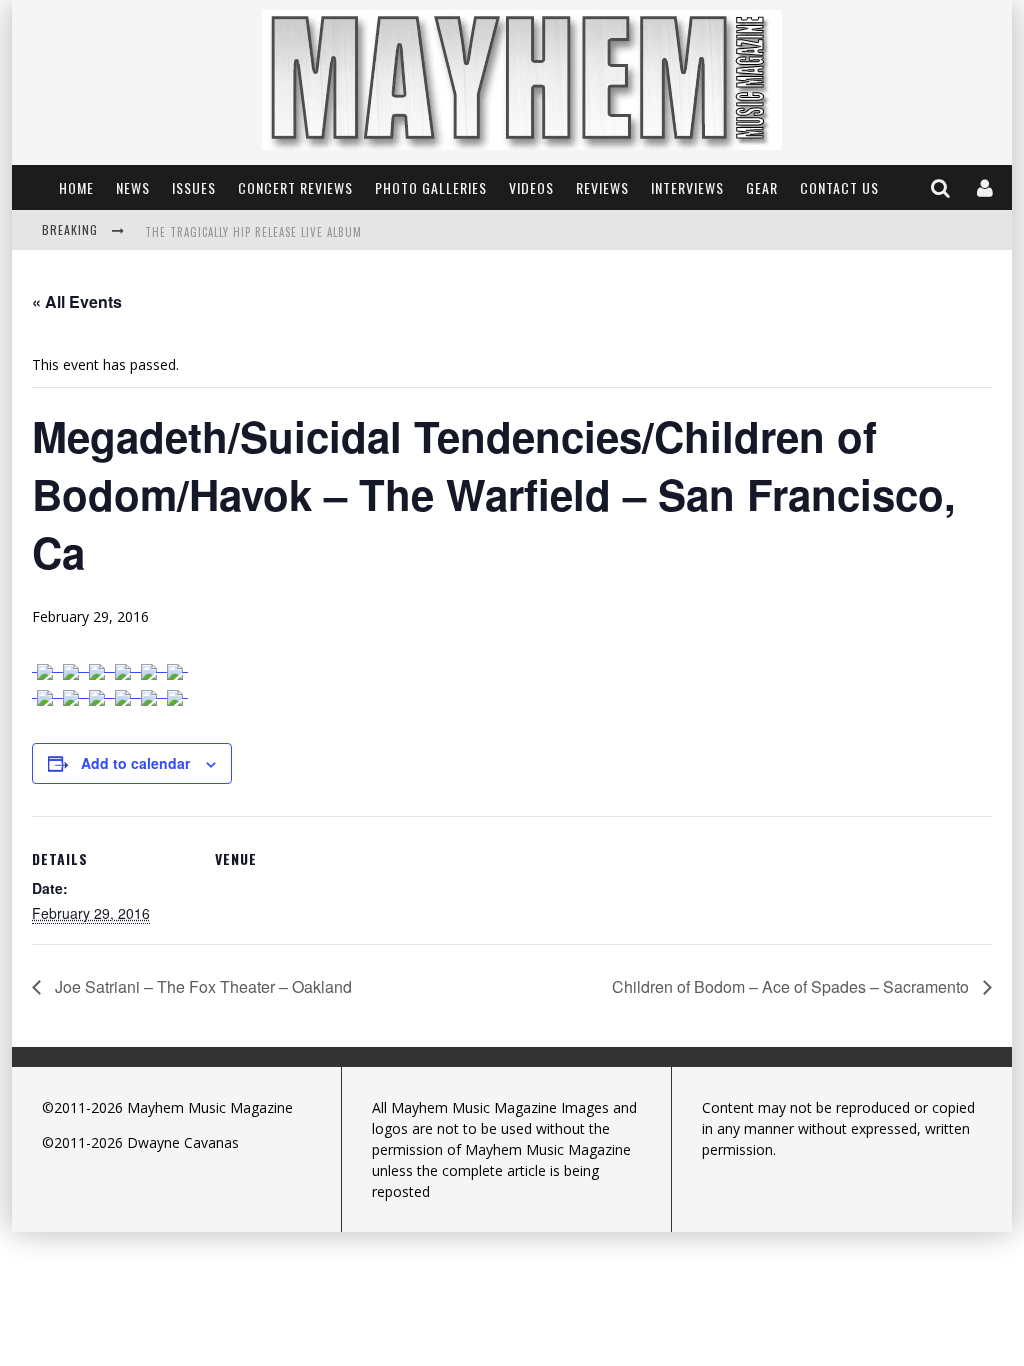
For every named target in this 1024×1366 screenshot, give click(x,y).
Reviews (602, 187)
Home (76, 187)
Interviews (687, 187)
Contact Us (839, 187)
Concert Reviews (295, 187)
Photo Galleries (431, 187)
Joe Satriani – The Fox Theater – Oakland (201, 986)
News (133, 187)
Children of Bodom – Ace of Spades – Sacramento (792, 986)
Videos (531, 187)
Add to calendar (135, 763)
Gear (762, 187)
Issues (194, 187)
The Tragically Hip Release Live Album (253, 232)
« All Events (77, 301)
